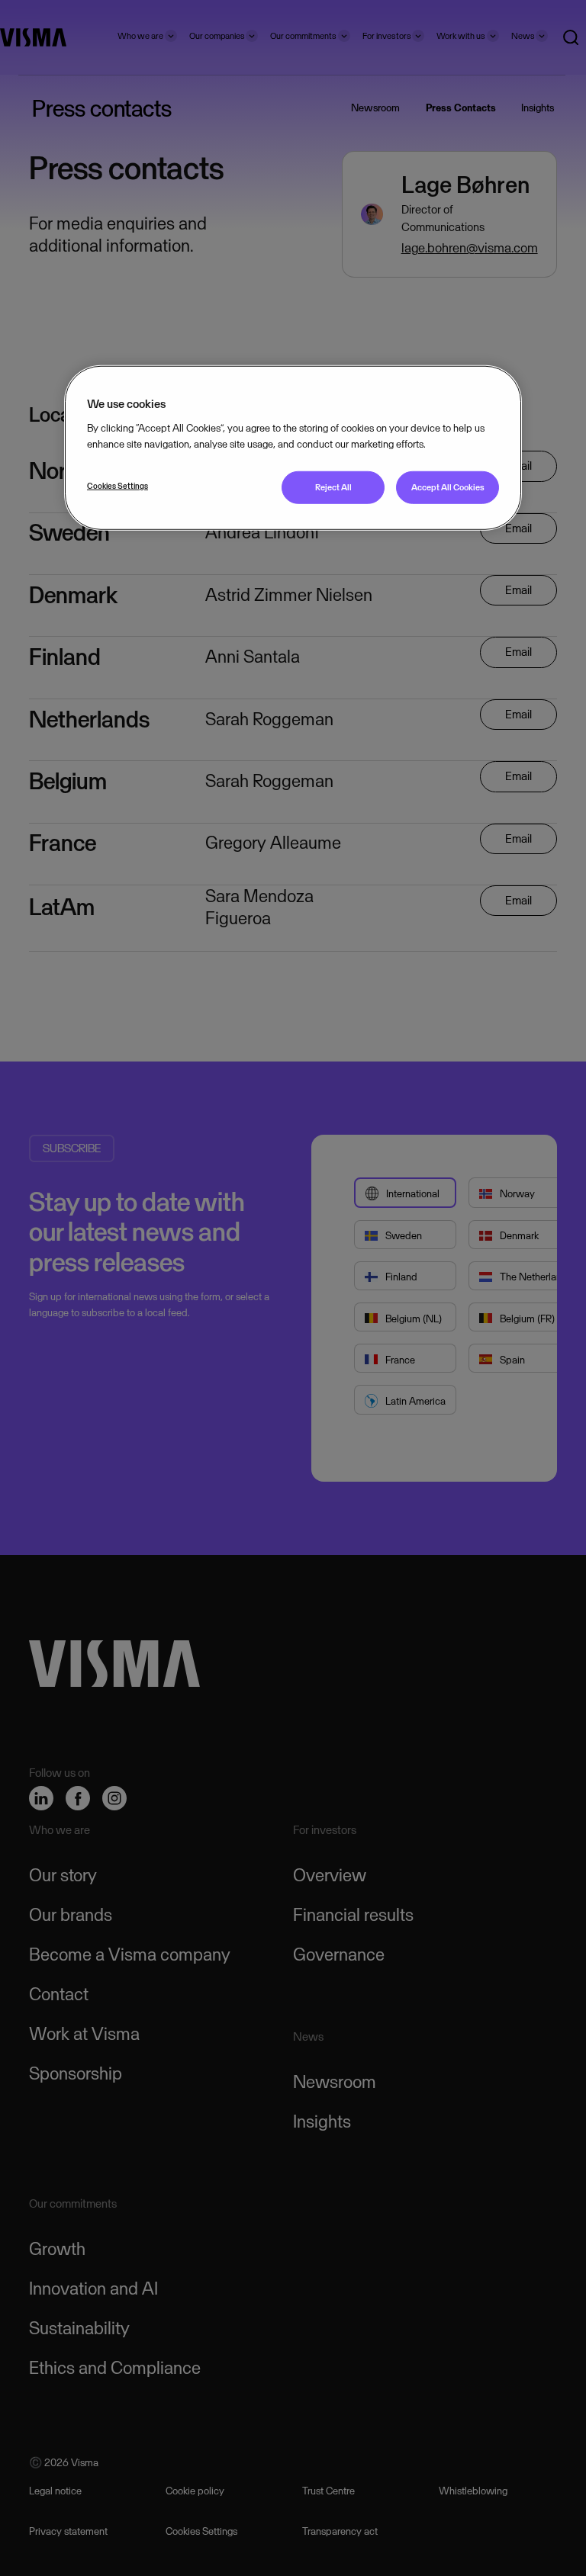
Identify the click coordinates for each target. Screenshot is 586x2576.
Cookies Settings (118, 486)
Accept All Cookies (448, 487)
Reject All (333, 487)
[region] (293, 447)
